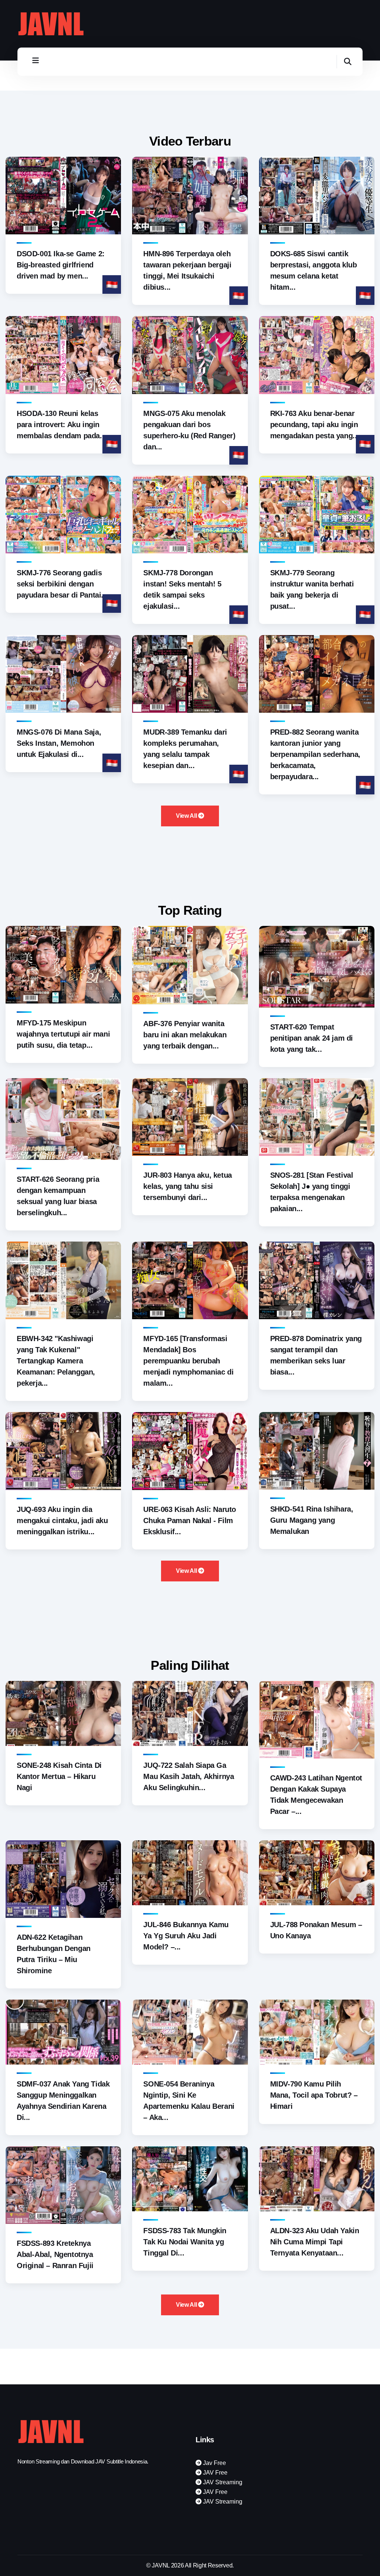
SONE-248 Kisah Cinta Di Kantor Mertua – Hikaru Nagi (59, 1776)
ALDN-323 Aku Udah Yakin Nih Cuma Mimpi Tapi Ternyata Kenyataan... (315, 2242)
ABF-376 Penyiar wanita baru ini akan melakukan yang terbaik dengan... (185, 1035)
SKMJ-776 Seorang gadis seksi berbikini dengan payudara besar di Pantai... (62, 584)
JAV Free (214, 2473)
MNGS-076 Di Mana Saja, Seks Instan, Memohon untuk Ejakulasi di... (59, 743)
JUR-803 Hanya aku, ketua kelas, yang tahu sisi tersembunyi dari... (187, 1186)
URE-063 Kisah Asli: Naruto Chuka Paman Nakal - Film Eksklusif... (190, 1520)
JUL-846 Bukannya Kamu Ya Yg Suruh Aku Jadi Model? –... (186, 1936)
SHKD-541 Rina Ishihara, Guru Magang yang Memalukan (312, 1520)
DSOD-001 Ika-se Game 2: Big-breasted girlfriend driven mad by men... (61, 265)
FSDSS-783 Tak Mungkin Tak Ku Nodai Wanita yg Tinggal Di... (185, 2242)
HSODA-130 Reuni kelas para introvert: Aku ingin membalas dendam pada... (61, 425)
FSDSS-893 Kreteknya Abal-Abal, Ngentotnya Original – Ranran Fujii (55, 2254)
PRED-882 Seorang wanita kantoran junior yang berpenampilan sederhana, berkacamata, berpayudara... (315, 754)
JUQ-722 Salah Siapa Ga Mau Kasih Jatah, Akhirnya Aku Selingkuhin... (189, 1776)
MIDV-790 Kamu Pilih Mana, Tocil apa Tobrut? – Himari (314, 2095)
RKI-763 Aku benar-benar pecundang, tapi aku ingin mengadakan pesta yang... (315, 425)
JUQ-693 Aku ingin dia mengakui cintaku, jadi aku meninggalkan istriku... (62, 1520)
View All (187, 816)
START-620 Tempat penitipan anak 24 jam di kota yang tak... (312, 1038)
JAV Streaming (222, 2482)
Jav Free (214, 2463)
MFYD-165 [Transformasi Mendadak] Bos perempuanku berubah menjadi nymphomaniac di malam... (188, 1361)
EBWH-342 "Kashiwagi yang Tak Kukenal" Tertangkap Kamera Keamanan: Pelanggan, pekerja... (56, 1361)
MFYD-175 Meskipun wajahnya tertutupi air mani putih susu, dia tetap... (63, 1034)
